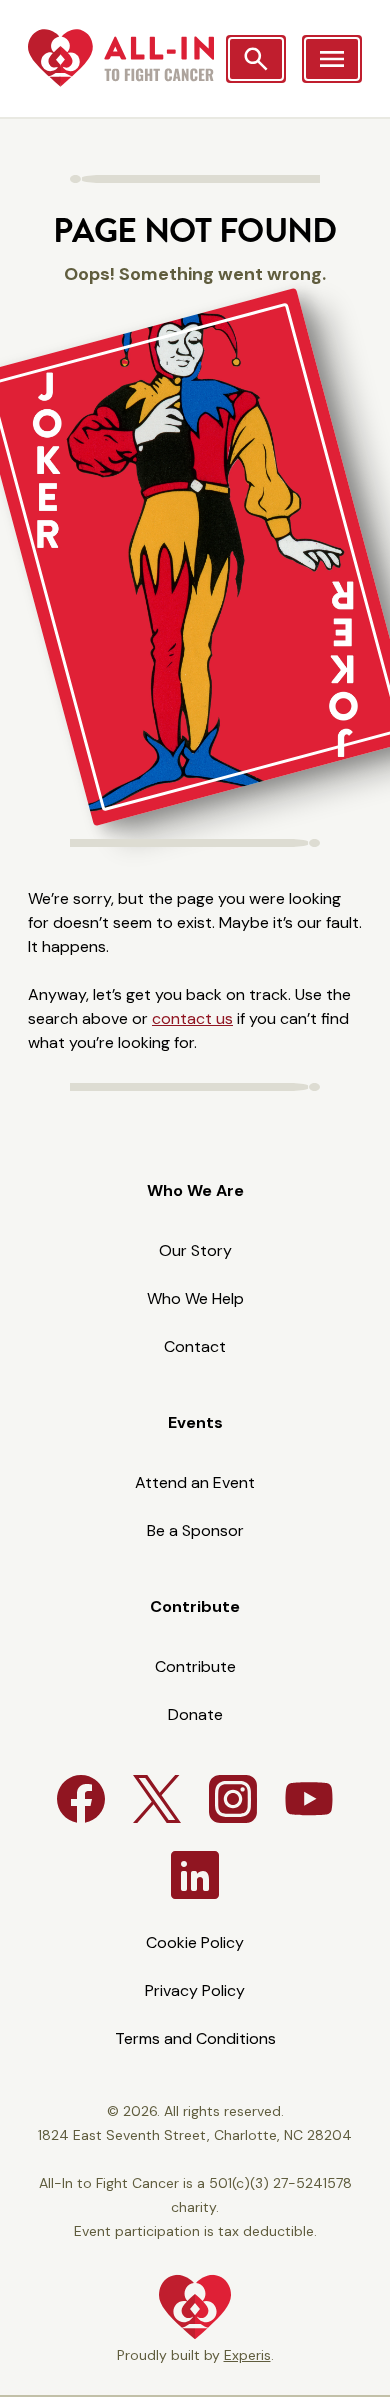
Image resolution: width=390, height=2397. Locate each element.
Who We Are (195, 1190)
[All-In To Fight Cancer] (121, 58)
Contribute (195, 1606)
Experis (247, 2355)
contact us (192, 1018)
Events (195, 1422)
